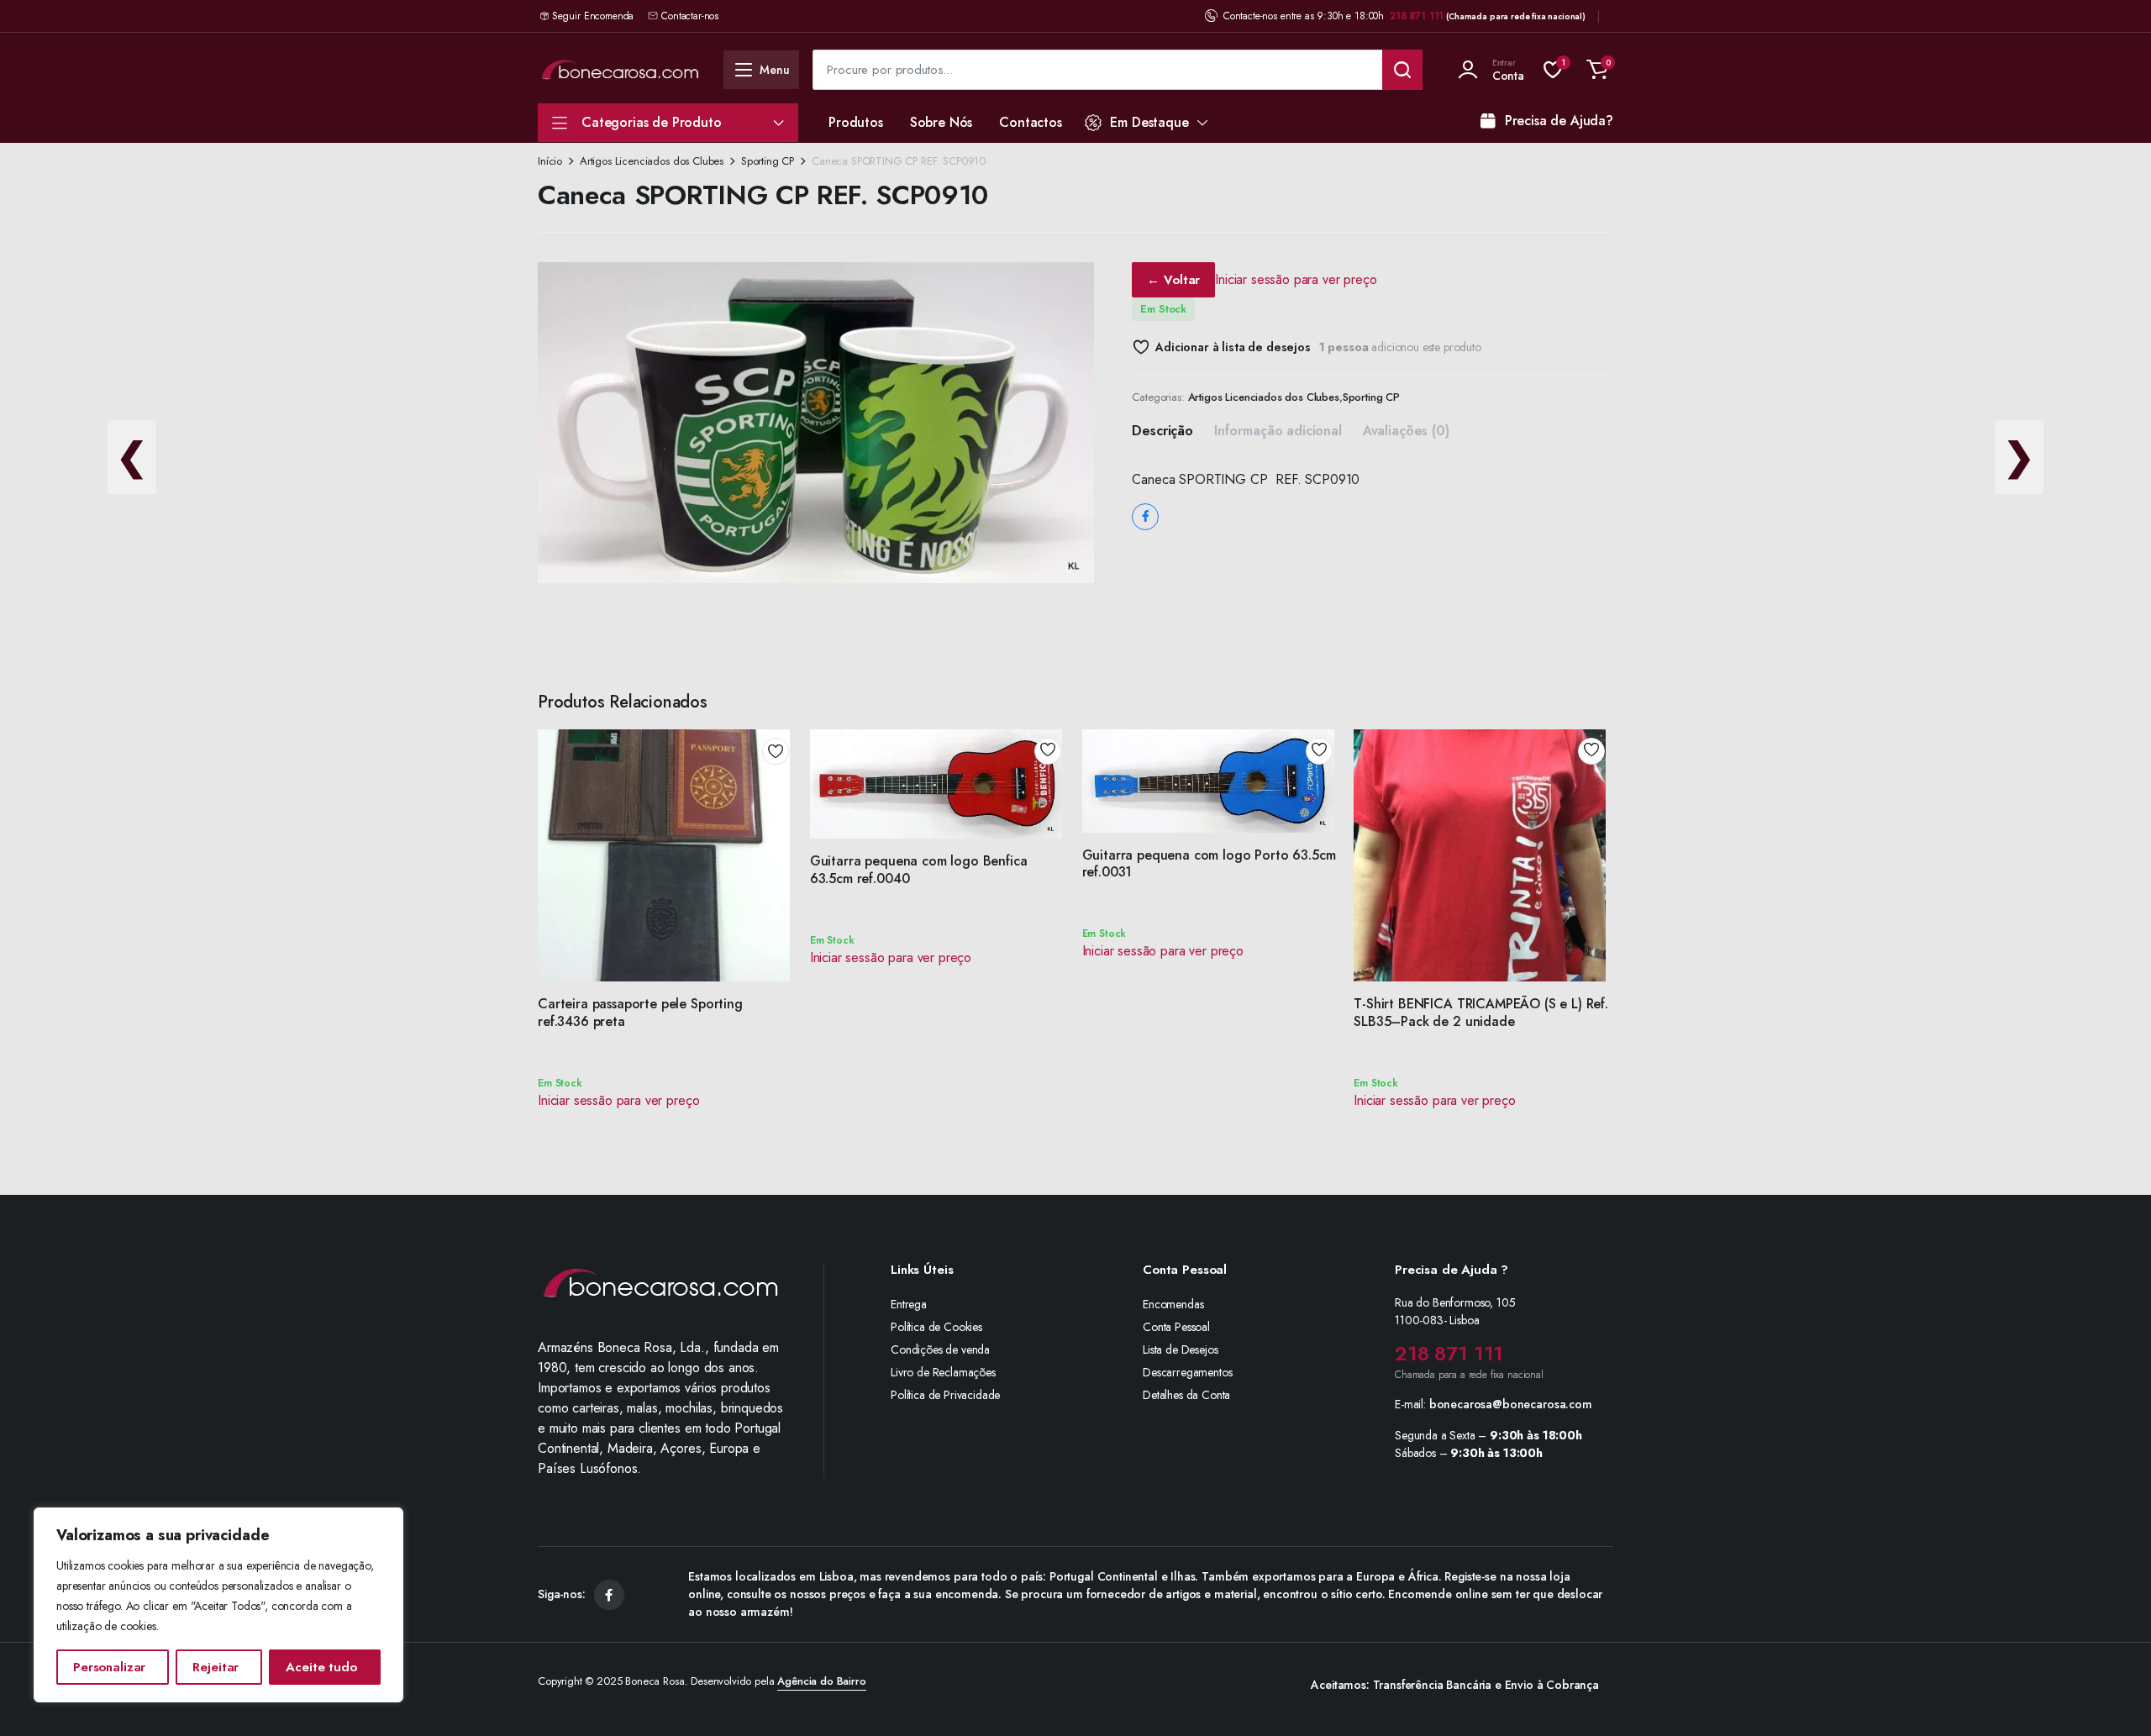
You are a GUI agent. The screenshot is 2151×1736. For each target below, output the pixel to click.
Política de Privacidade (945, 1395)
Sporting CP (768, 161)
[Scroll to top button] (2113, 1698)
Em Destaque (1149, 122)
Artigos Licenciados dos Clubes (652, 161)
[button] (1597, 70)
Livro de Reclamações (943, 1372)
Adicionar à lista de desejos (1233, 347)
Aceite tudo (321, 1667)
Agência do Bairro (821, 1681)
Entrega (909, 1304)
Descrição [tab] (1162, 431)
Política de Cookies (936, 1327)
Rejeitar (216, 1667)
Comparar (781, 812)
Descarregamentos (1187, 1372)
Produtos (856, 122)
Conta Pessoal (1176, 1327)
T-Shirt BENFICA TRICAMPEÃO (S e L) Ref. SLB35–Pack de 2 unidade (1481, 1013)
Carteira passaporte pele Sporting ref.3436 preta (640, 1013)
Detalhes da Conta (1186, 1395)
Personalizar (109, 1667)
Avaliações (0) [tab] (1406, 431)
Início (550, 161)
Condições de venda (940, 1349)
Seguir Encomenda (593, 16)
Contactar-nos (690, 16)
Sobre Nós (941, 122)
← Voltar (1173, 280)
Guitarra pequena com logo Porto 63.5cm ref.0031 (1209, 864)
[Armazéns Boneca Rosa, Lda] (620, 69)
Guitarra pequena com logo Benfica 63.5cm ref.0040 (919, 870)
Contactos (1031, 122)
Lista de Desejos (1180, 1349)
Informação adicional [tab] (1278, 431)
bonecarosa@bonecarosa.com (1511, 1404)
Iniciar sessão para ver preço (1296, 279)
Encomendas (1173, 1304)
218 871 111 (1417, 16)
